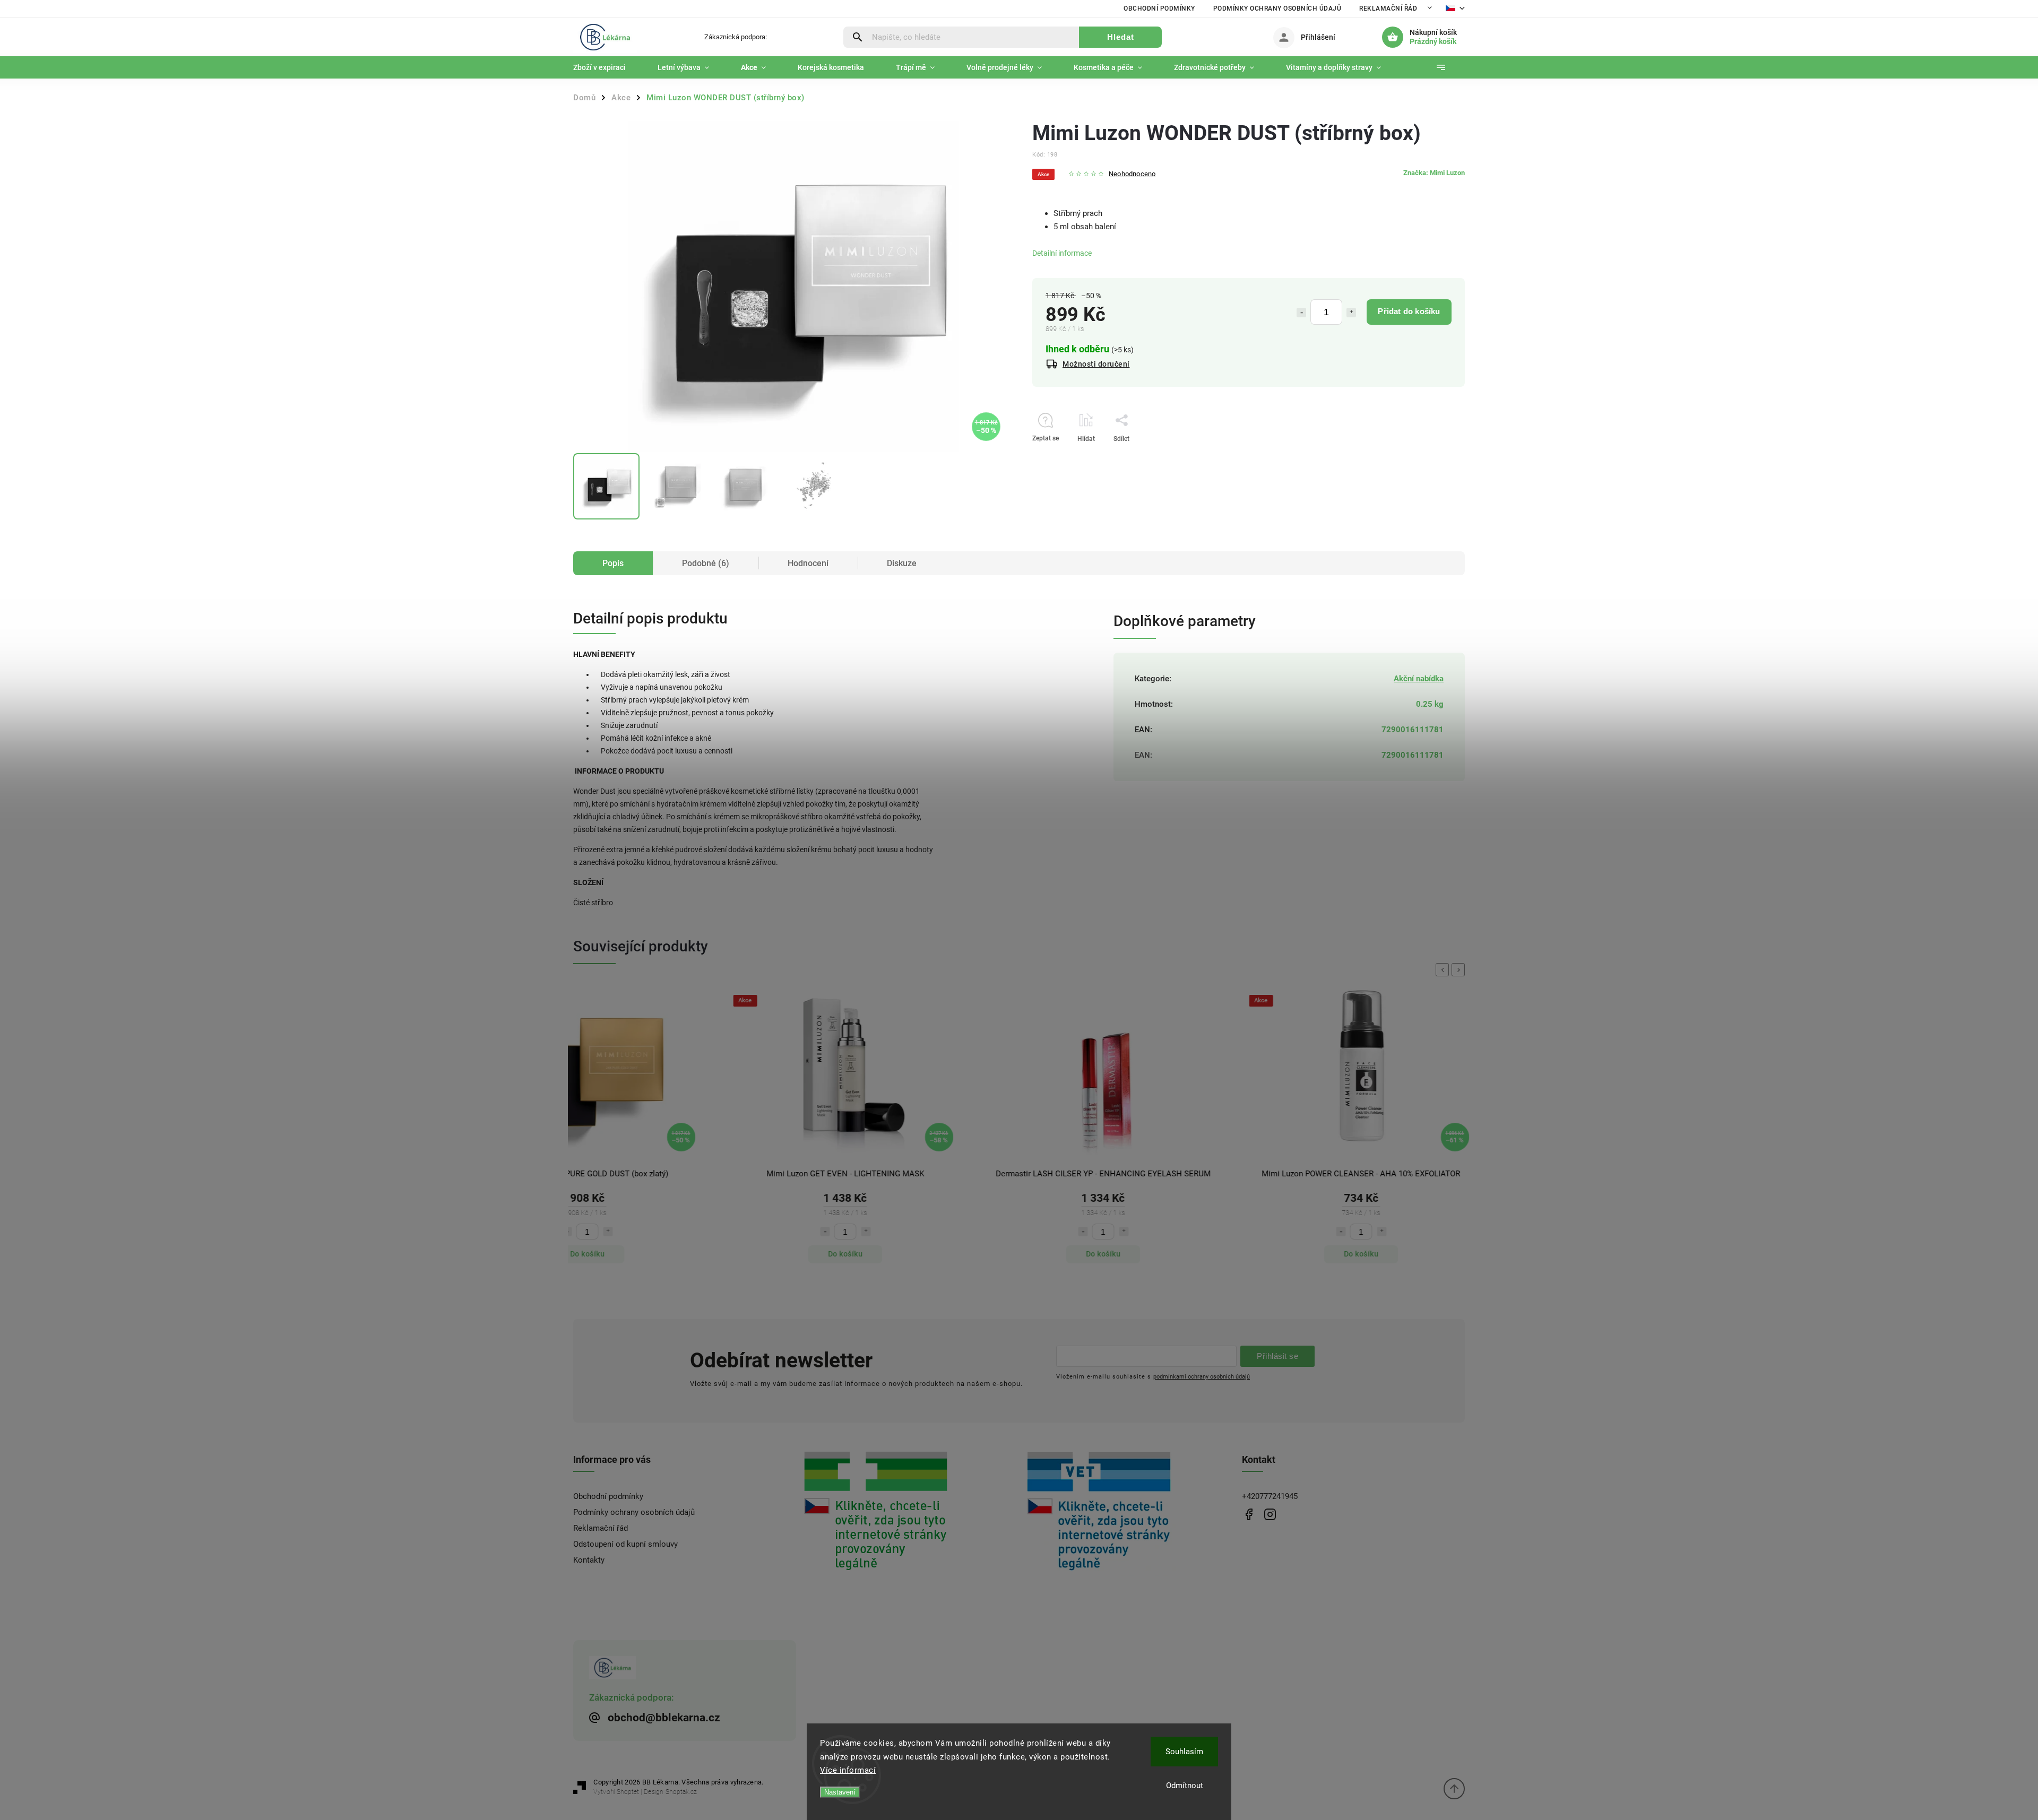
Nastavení (840, 1792)
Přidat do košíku (1409, 311)
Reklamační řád (1388, 8)
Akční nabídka (1419, 679)
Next (1460, 970)
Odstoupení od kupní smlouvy (625, 1544)
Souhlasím (1184, 1752)
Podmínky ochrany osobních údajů (1277, 8)
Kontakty (589, 1560)
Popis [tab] (613, 563)
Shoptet (628, 1792)
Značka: (1434, 173)
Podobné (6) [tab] (706, 563)
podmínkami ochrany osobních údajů (1202, 1376)
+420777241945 (1270, 1496)
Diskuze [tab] (902, 563)
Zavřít (1432, 457)
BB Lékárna (1249, 1514)
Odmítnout (1185, 1786)
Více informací (848, 1770)
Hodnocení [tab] (808, 563)
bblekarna (1270, 1514)
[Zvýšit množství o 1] (1351, 313)
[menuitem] (607, 67)
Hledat (1121, 37)
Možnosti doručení (1096, 364)
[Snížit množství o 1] (1301, 313)
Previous (1444, 970)
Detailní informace (1062, 253)
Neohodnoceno (1132, 174)
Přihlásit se (1277, 1356)
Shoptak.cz (681, 1792)
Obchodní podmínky (1159, 8)
